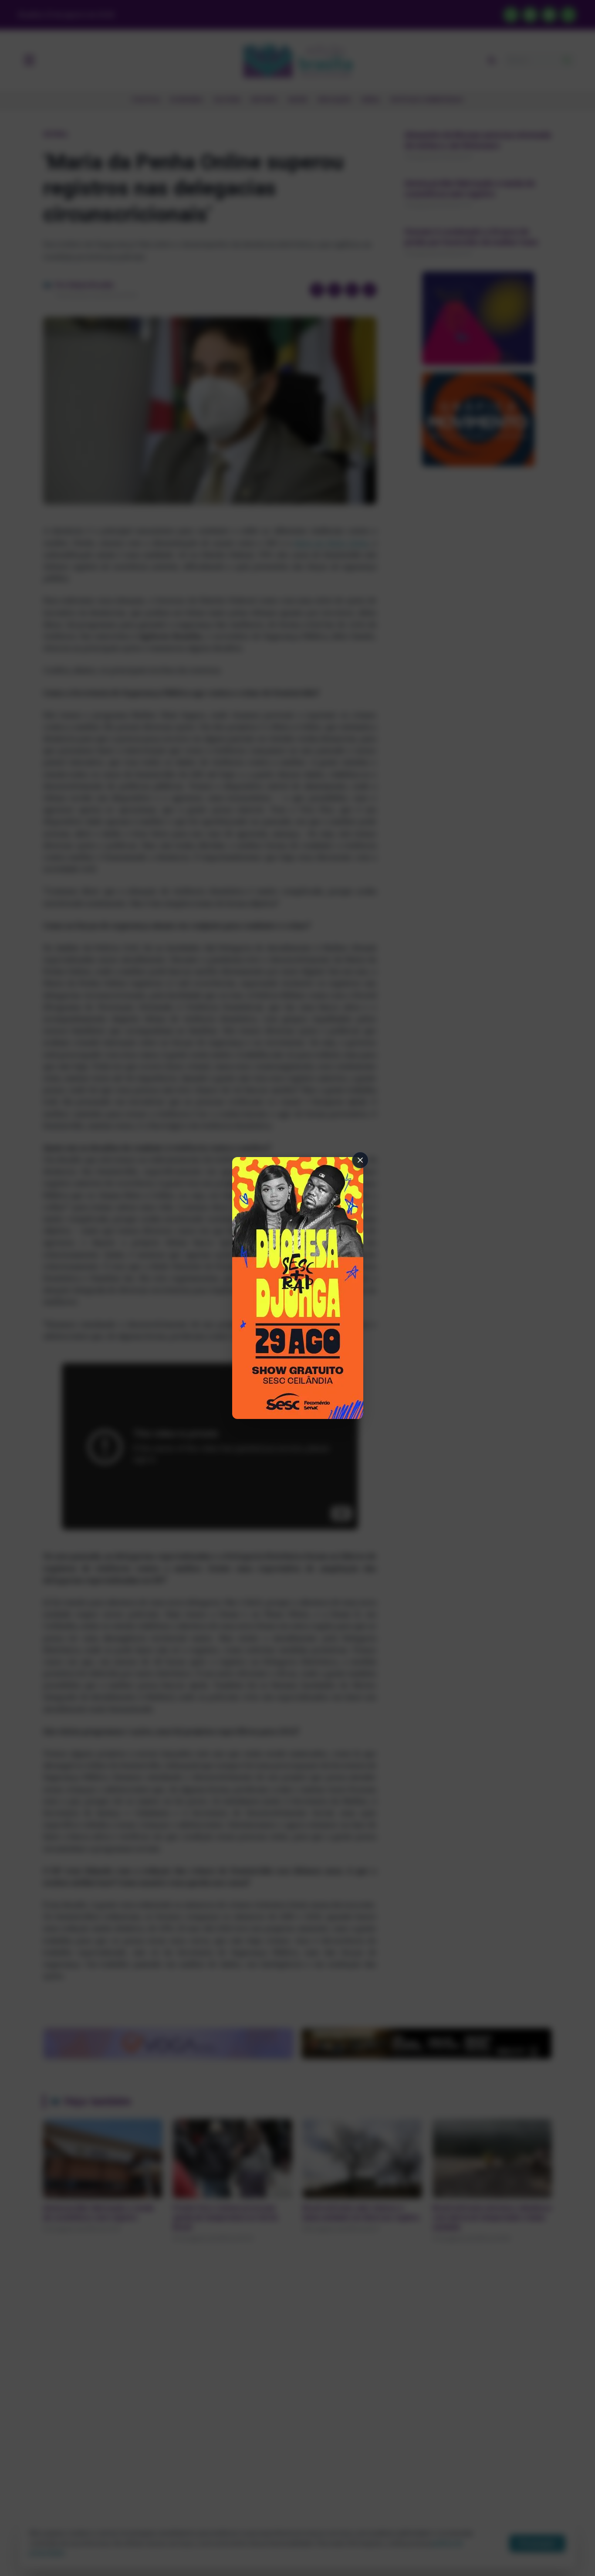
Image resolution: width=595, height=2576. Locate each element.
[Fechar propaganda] (360, 1160)
